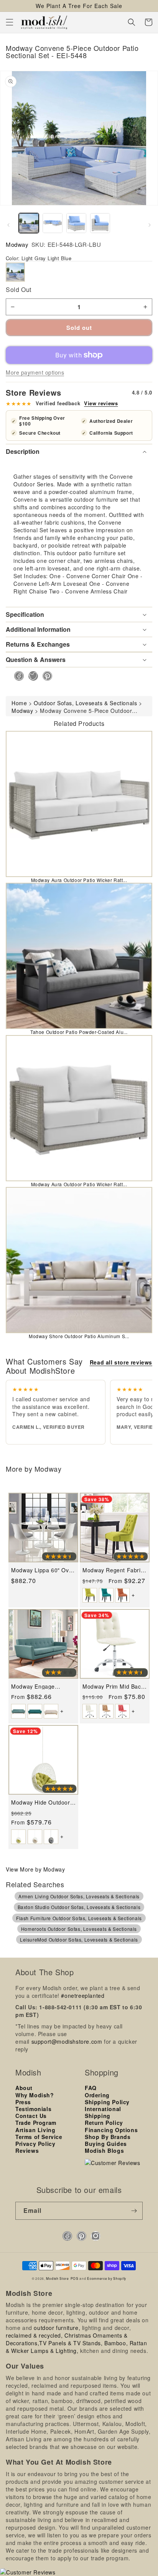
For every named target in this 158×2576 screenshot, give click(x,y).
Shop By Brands (108, 2137)
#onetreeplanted (83, 1996)
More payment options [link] (35, 372)
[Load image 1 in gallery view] (29, 223)
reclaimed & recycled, (34, 2335)
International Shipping (103, 2112)
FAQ (91, 2088)
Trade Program (36, 2123)
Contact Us (31, 2116)
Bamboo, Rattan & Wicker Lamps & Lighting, (76, 2347)
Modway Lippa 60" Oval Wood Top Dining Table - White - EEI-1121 (42, 1570)
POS (75, 2278)
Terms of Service (39, 2137)
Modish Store (57, 2278)
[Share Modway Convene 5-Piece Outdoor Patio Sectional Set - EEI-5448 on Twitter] (31, 676)
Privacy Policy (35, 2144)
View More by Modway (35, 1869)
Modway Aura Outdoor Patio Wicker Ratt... (79, 880)
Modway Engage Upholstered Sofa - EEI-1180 (43, 1687)
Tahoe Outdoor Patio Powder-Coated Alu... (79, 1032)
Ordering (97, 2095)
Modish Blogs (104, 2150)
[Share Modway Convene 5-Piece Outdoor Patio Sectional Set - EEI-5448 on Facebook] (17, 676)
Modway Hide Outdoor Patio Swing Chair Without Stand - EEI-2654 (40, 1802)
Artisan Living (35, 2130)
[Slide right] (150, 225)
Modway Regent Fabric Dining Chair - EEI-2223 (114, 1570)
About (24, 2088)
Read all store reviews (121, 1362)
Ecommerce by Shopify (107, 2278)
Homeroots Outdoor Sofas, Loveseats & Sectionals (79, 1929)
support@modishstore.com (67, 2041)
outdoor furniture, (57, 2328)
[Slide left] (8, 225)
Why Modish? (35, 2095)
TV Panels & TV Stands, (71, 2343)
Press (23, 2102)
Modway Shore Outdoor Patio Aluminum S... (79, 1336)
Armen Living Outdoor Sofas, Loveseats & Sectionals (79, 1896)
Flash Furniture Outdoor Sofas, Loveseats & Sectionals (79, 1918)
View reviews (101, 403)
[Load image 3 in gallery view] (76, 223)
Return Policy (104, 2123)
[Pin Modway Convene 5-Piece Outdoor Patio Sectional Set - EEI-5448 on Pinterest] (45, 676)
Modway (17, 244)
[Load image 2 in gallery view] (53, 223)
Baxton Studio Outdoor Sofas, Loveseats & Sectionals (79, 1907)
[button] (10, 22)
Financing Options (111, 2130)
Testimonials (33, 2109)
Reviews (27, 2150)
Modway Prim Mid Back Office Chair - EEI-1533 (113, 1687)
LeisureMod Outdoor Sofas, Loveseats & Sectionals (79, 1939)
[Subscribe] (134, 2211)
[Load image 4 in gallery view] (100, 223)
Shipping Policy (107, 2102)
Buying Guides (106, 2144)
